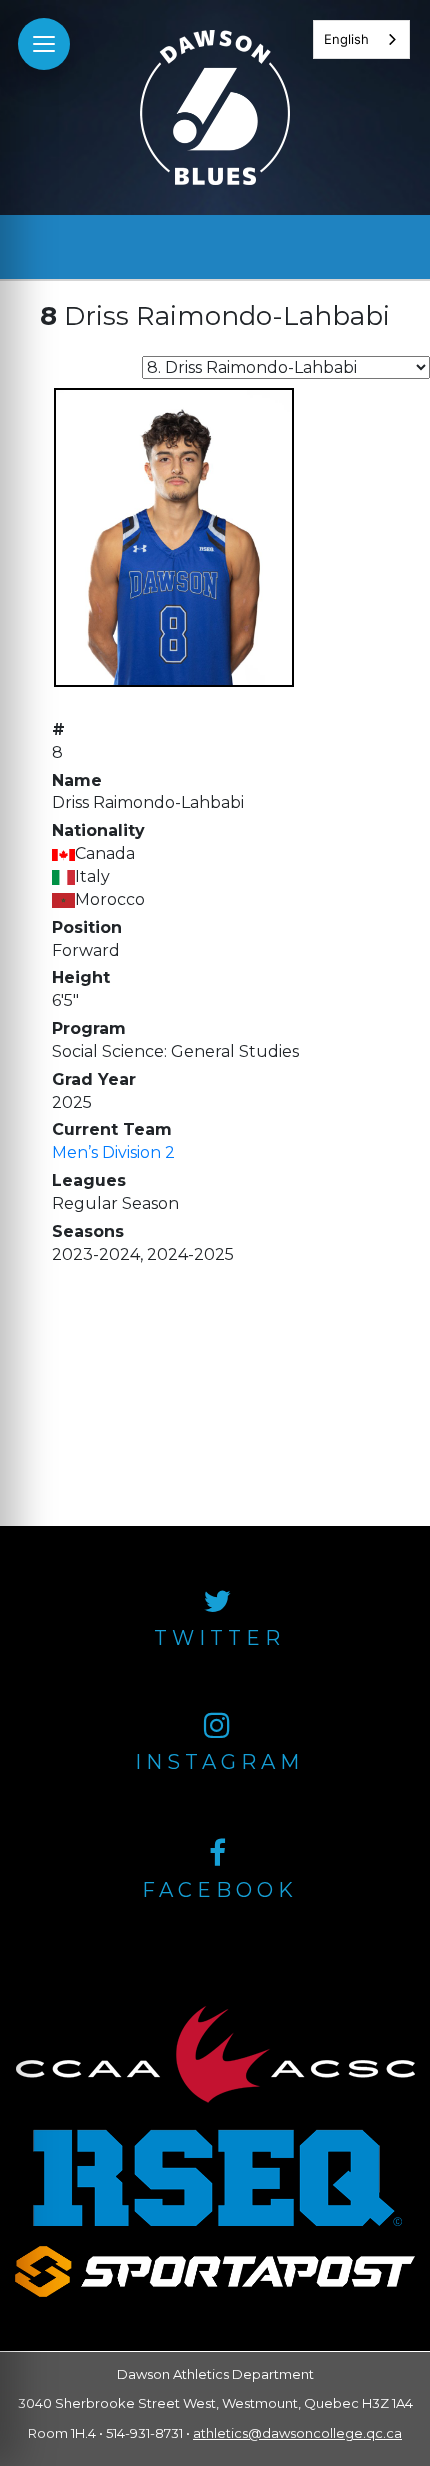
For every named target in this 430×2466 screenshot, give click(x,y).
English (346, 39)
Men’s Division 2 (113, 1152)
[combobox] (361, 39)
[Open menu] (44, 44)
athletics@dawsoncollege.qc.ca (297, 2433)
